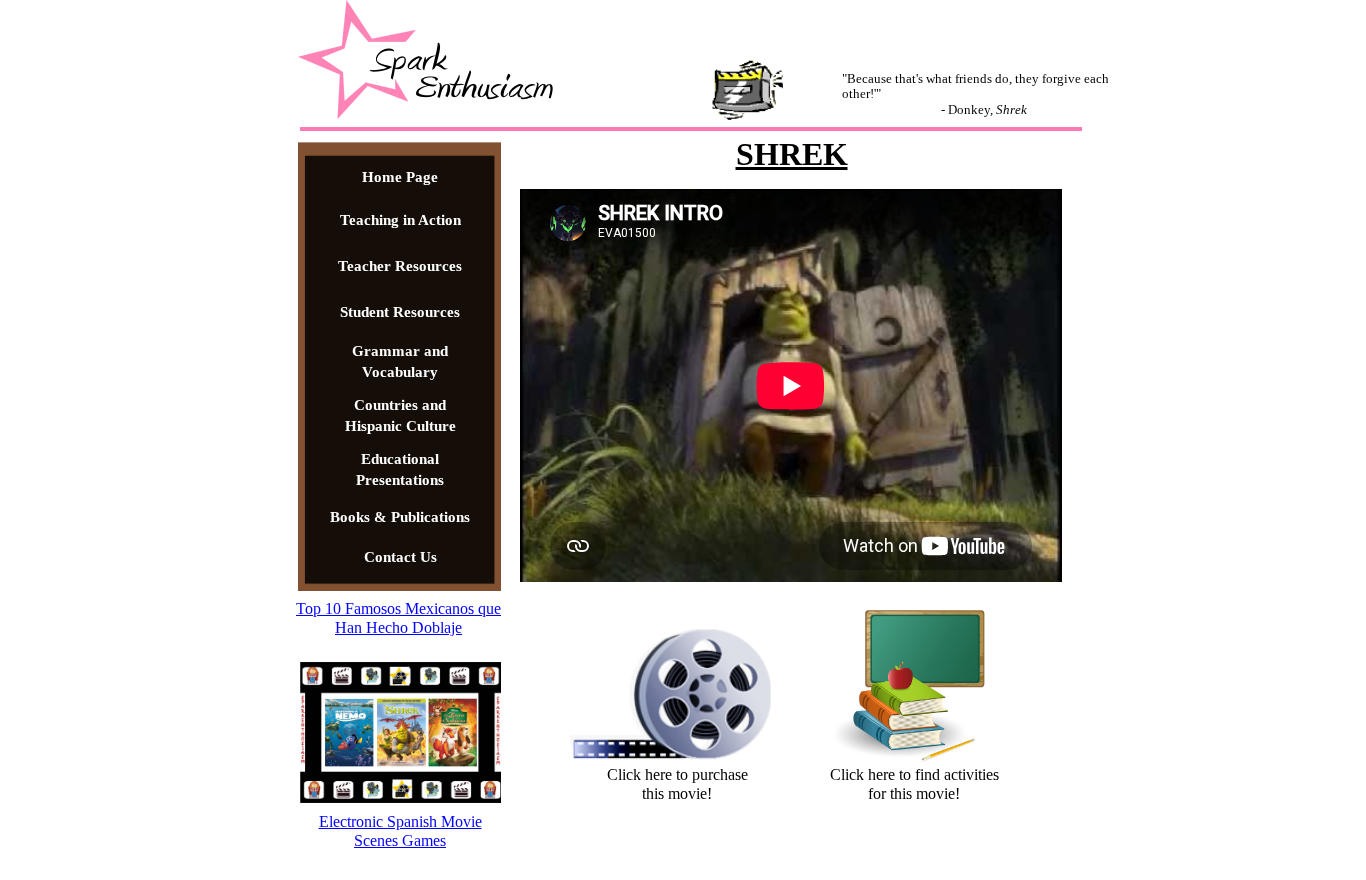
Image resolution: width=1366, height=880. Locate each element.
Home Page (400, 177)
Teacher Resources (400, 266)
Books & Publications (400, 517)
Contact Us (400, 557)
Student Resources (400, 312)
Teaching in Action (400, 220)
